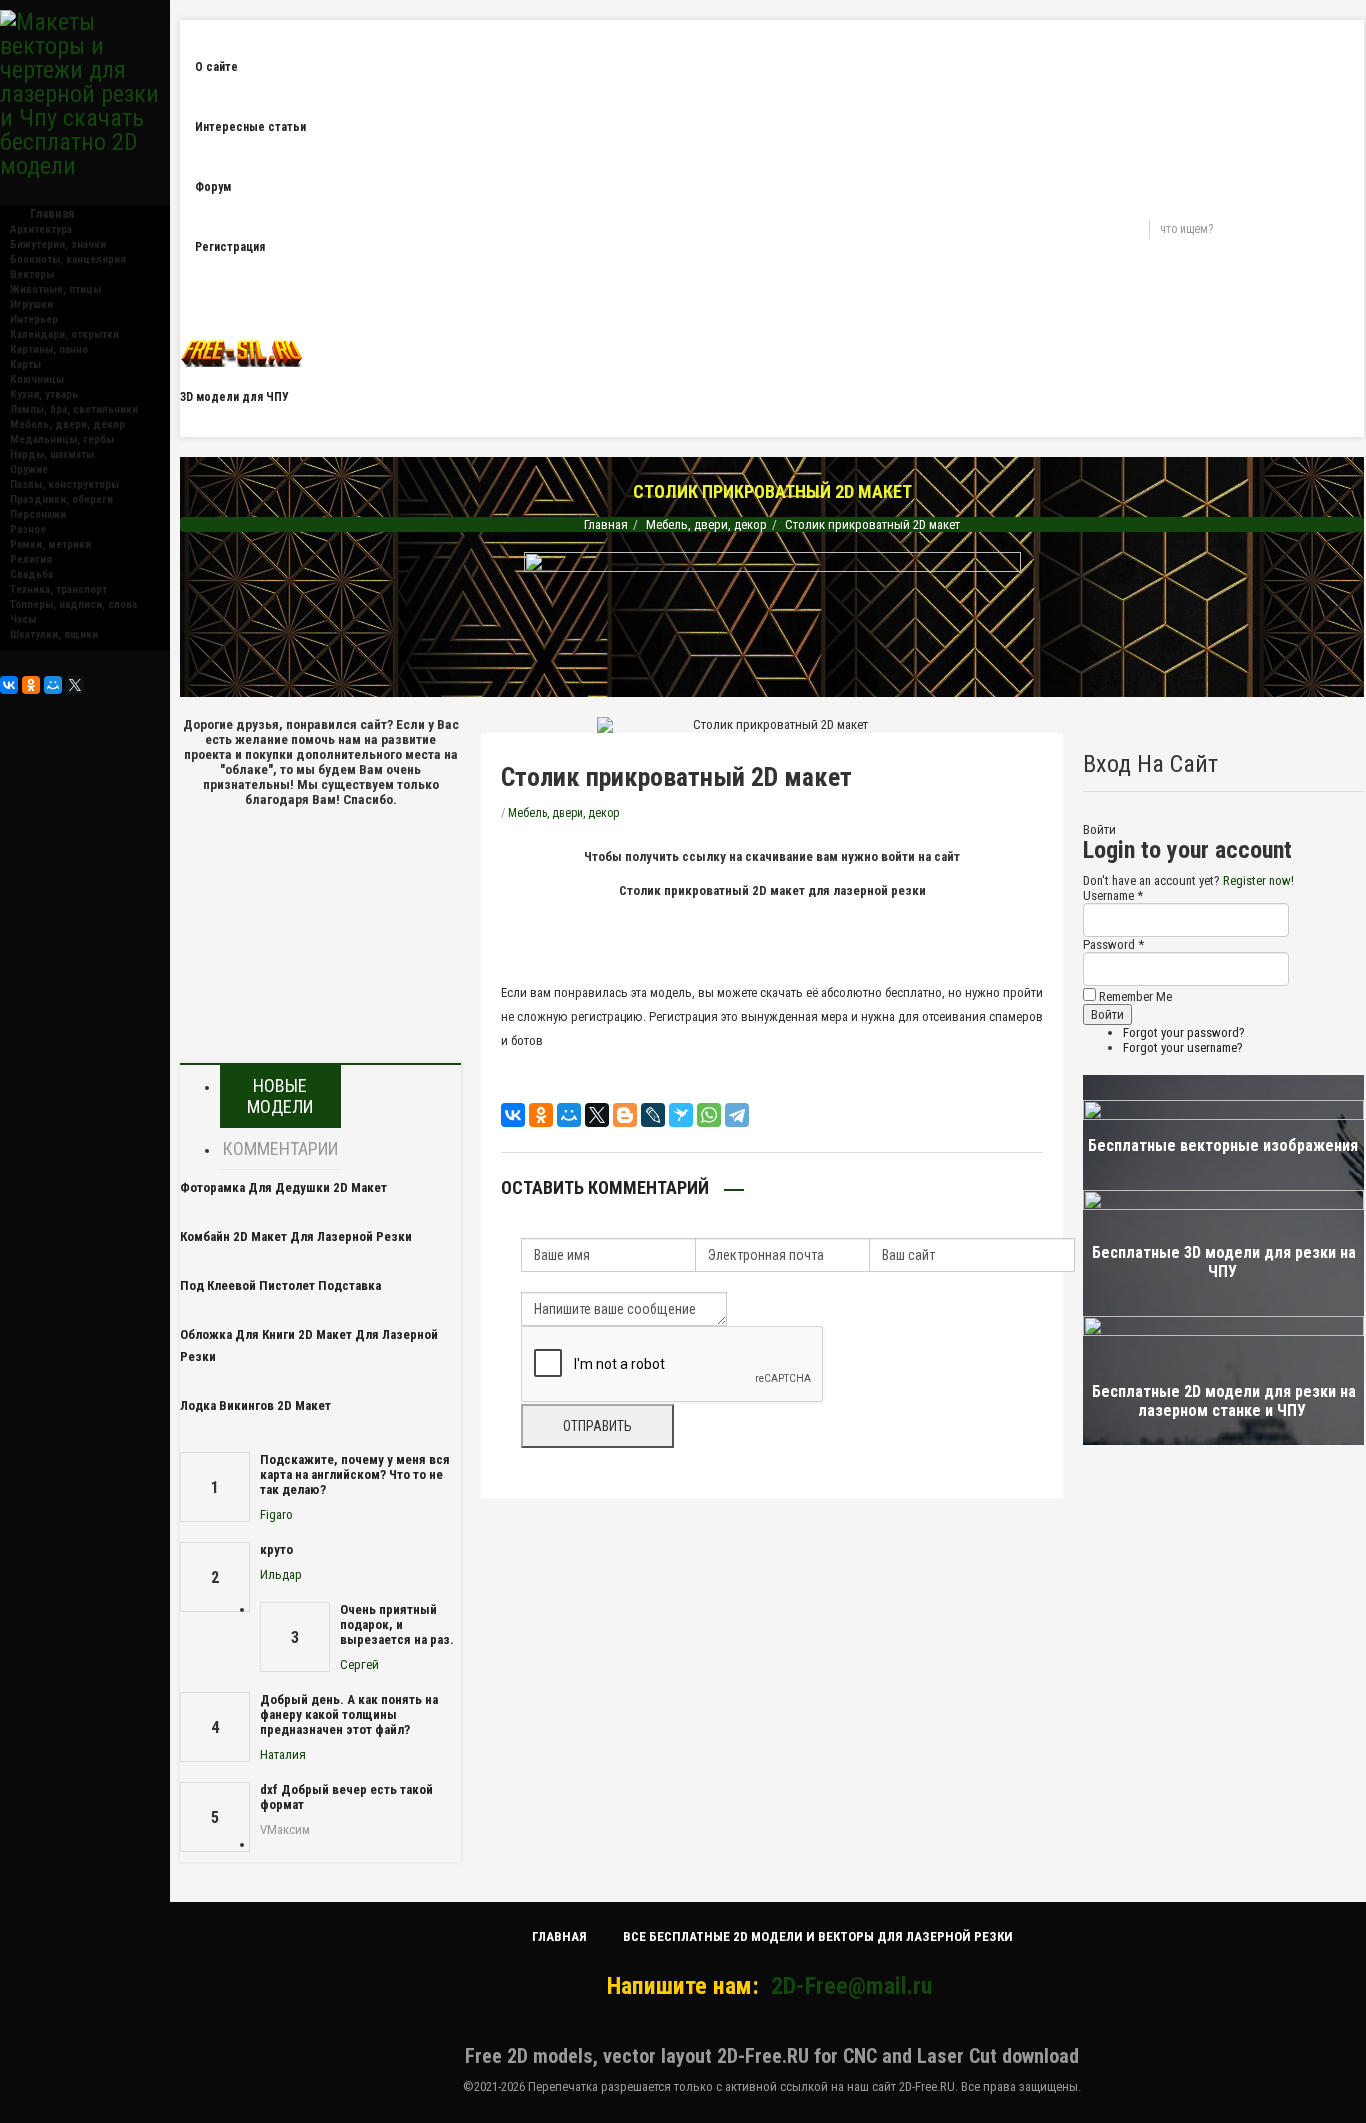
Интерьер (34, 319)
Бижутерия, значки (58, 244)
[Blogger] (625, 1115)
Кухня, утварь (44, 394)
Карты (25, 364)
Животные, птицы (55, 289)
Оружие (29, 469)
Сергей (359, 1664)
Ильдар (281, 1574)
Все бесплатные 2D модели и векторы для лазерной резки (818, 1936)
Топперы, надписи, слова (73, 604)
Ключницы (37, 379)
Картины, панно (49, 349)
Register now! (1258, 880)
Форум (213, 187)
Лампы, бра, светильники (74, 409)
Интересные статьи (250, 127)
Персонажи (38, 514)
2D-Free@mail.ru (851, 1986)
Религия (31, 559)
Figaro (276, 1514)
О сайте (216, 67)
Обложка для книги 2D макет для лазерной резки (309, 1345)
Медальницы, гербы (62, 439)
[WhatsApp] (709, 1115)
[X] (75, 685)
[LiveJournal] (653, 1115)
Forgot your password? (1184, 1032)
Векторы (32, 274)
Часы (23, 619)
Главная (606, 524)
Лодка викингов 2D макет (255, 1405)
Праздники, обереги (61, 499)
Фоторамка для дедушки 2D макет (283, 1187)
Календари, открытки (64, 334)
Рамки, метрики (50, 544)
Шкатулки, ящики (54, 634)
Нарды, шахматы (52, 454)
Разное (28, 529)
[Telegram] (737, 1115)
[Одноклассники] (31, 685)
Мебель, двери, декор (67, 424)
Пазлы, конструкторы (64, 484)
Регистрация (230, 247)
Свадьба (31, 574)
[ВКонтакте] (9, 685)
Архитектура (41, 229)
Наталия (283, 1754)
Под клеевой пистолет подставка (280, 1285)
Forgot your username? (1183, 1047)
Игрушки (31, 304)
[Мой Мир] (53, 685)
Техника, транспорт (58, 589)
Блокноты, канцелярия (68, 259)
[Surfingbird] (681, 1115)
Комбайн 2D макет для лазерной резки (296, 1236)
